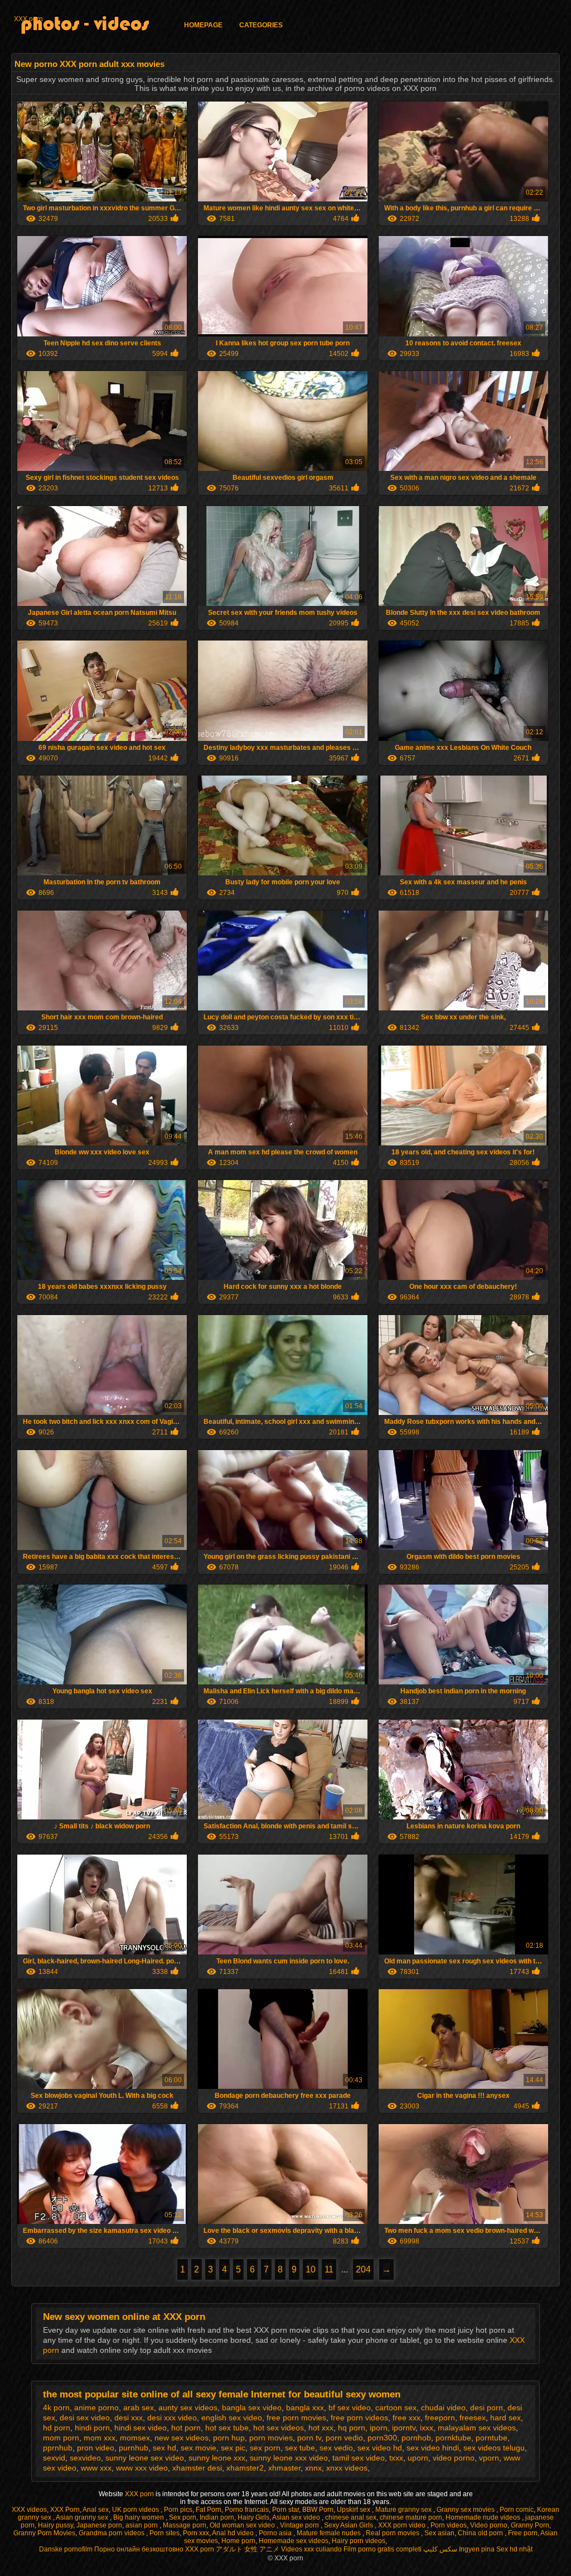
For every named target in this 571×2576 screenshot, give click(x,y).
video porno (454, 2458)
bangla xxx (305, 2408)
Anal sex (96, 2510)
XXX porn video (403, 2525)
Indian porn (217, 2517)
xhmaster (284, 2468)
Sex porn (183, 2517)
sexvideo (85, 2458)
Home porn (238, 2541)
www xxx (96, 2468)
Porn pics (178, 2510)
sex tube (300, 2448)
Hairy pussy (55, 2525)
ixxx (427, 2428)
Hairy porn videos (359, 2541)
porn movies (271, 2438)
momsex (135, 2438)
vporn (489, 2458)
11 (329, 2269)
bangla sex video (252, 2408)
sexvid (54, 2458)
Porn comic (517, 2510)
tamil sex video (359, 2458)
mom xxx (100, 2438)
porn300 (382, 2438)
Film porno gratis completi (383, 2549)
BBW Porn (318, 2510)
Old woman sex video (243, 2525)
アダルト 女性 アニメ (248, 2549)
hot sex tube (227, 2428)
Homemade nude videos (484, 2517)
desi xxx (129, 2418)
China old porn (481, 2533)
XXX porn (28, 19)
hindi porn (92, 2428)
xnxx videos (347, 2468)
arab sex (139, 2408)
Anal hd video (234, 2533)
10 (311, 2269)
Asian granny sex (83, 2517)
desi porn (487, 2408)
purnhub (134, 2448)
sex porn (265, 2448)
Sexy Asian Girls (349, 2525)
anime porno (96, 2408)
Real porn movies (393, 2533)
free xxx (407, 2418)
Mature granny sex (404, 2510)
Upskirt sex (354, 2510)
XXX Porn (65, 2510)
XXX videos (29, 2510)
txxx (396, 2458)
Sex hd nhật (514, 2549)
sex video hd (380, 2448)
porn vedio (344, 2438)
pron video (96, 2448)
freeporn (440, 2418)
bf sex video (350, 2408)
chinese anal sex (351, 2517)
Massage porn (185, 2525)
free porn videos (359, 2418)
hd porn (57, 2428)
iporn (379, 2428)
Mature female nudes (330, 2533)
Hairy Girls (253, 2517)
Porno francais (247, 2510)
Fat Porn (209, 2510)
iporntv (404, 2428)
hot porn (186, 2428)
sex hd (164, 2448)
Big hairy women (139, 2517)
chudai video (443, 2408)
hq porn (352, 2428)
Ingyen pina (477, 2549)
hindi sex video (141, 2428)
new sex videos (182, 2438)
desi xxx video (172, 2418)
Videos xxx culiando (311, 2549)
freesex (473, 2418)
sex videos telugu (494, 2448)
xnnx (313, 2468)
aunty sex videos (188, 2408)
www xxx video (142, 2468)
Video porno (489, 2525)
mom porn (61, 2438)
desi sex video (85, 2418)
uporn (418, 2458)
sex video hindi (433, 2448)
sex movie (199, 2448)
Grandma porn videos (112, 2533)
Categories (261, 25)
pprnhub (58, 2448)
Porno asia (276, 2533)
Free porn (523, 2533)
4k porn (56, 2408)
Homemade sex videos (294, 2541)
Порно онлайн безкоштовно (139, 2549)
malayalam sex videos (477, 2428)
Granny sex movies (466, 2510)
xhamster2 (245, 2468)
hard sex (505, 2418)
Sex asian (439, 2533)
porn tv (309, 2438)
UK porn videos (136, 2510)
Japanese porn (99, 2525)
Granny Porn (530, 2525)
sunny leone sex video (145, 2458)
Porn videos (449, 2525)
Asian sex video (297, 2517)
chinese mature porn (411, 2517)
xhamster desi (197, 2468)
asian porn (142, 2525)
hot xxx (321, 2428)
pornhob (416, 2438)
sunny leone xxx (217, 2458)
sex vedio (336, 2448)
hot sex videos (279, 2428)
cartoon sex (396, 2408)
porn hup (229, 2438)
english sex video (232, 2418)
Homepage (203, 25)
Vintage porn (300, 2525)
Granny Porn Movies (44, 2533)
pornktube (453, 2438)
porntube (492, 2438)
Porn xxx (196, 2533)
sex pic (233, 2448)
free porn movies (296, 2418)
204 (363, 2269)
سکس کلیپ (440, 2549)
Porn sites (164, 2533)
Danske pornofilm (66, 2549)
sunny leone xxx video (289, 2458)
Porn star (285, 2510)
